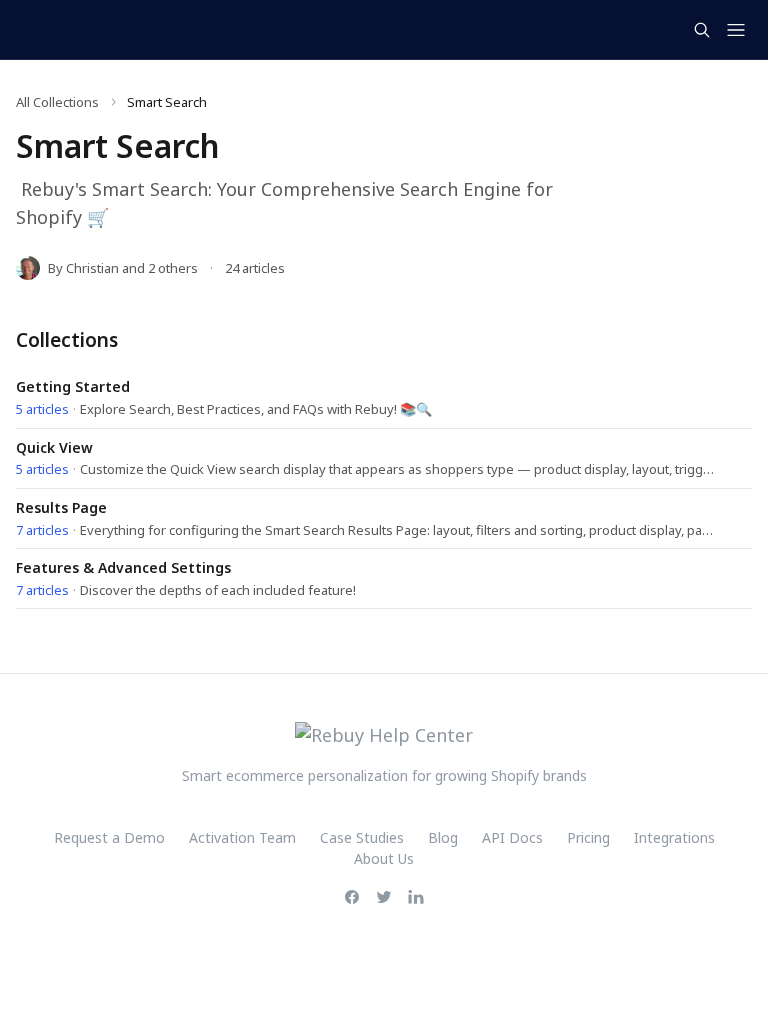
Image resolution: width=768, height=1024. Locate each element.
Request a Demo (109, 837)
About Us (384, 858)
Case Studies (362, 837)
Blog (443, 837)
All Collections (57, 102)
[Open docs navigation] (736, 30)
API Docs (512, 837)
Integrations (674, 837)
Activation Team (242, 837)
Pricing (588, 837)
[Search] (702, 30)
